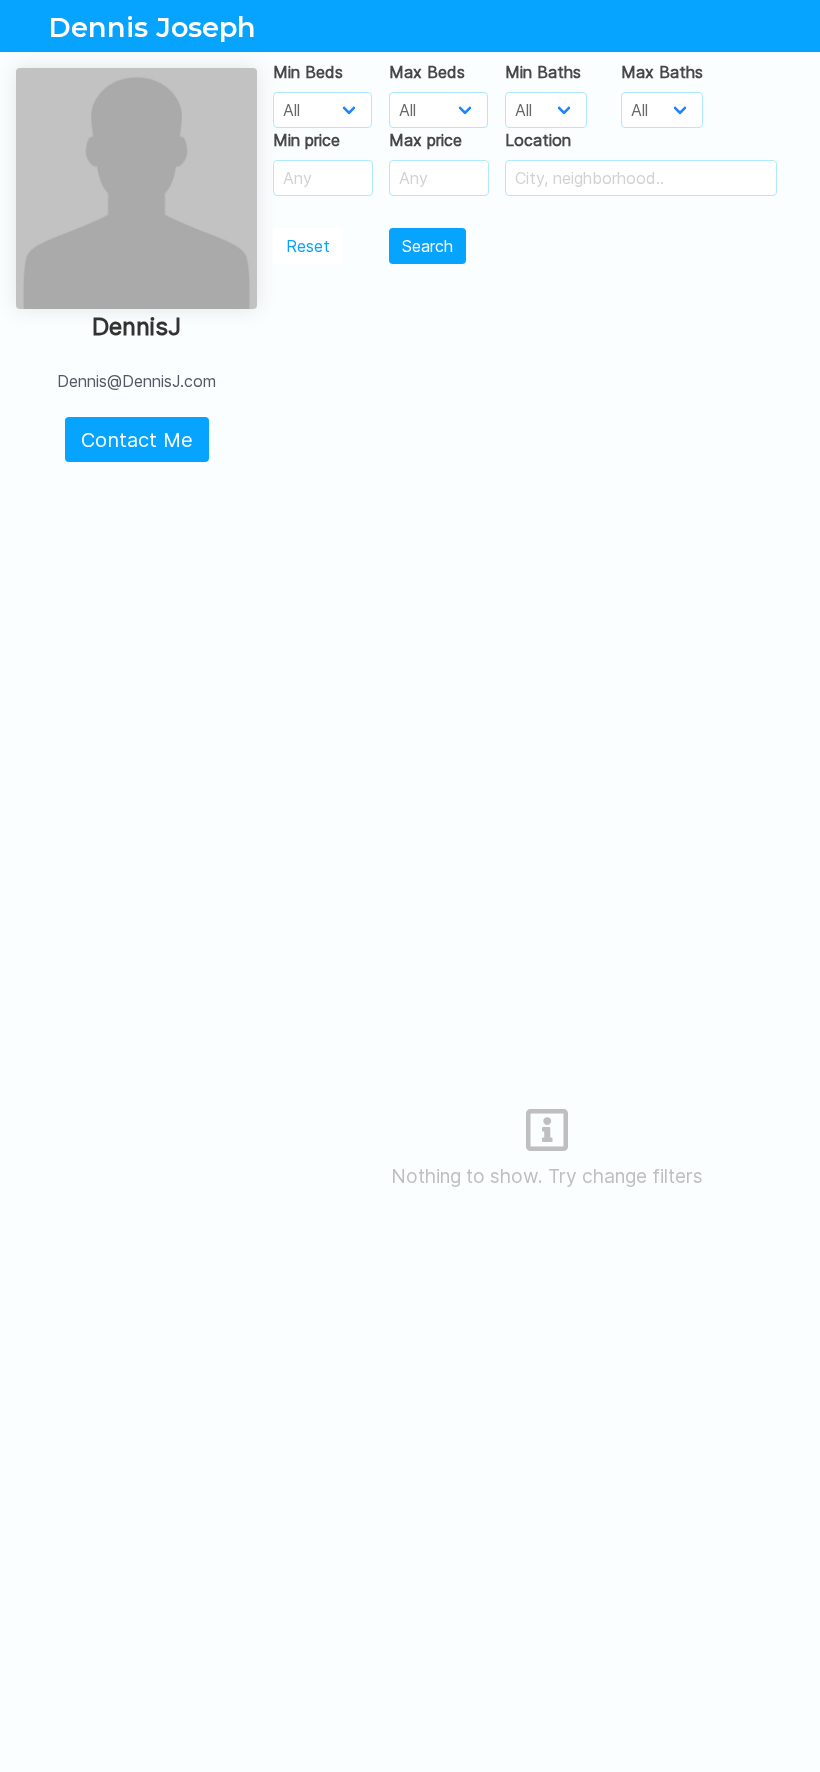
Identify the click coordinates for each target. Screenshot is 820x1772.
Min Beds (308, 72)
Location (538, 140)
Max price (425, 140)
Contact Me (137, 440)
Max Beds (427, 72)
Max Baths (662, 72)
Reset (308, 246)
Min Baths (543, 72)
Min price (306, 140)
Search (427, 246)
